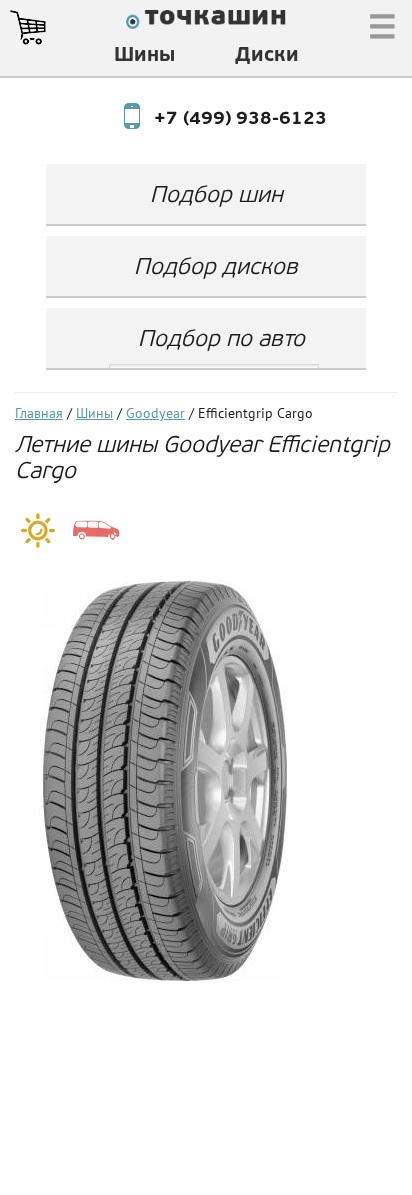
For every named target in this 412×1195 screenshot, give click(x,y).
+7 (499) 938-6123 (221, 120)
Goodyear (155, 414)
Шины (144, 56)
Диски (267, 56)
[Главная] (206, 22)
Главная (39, 414)
